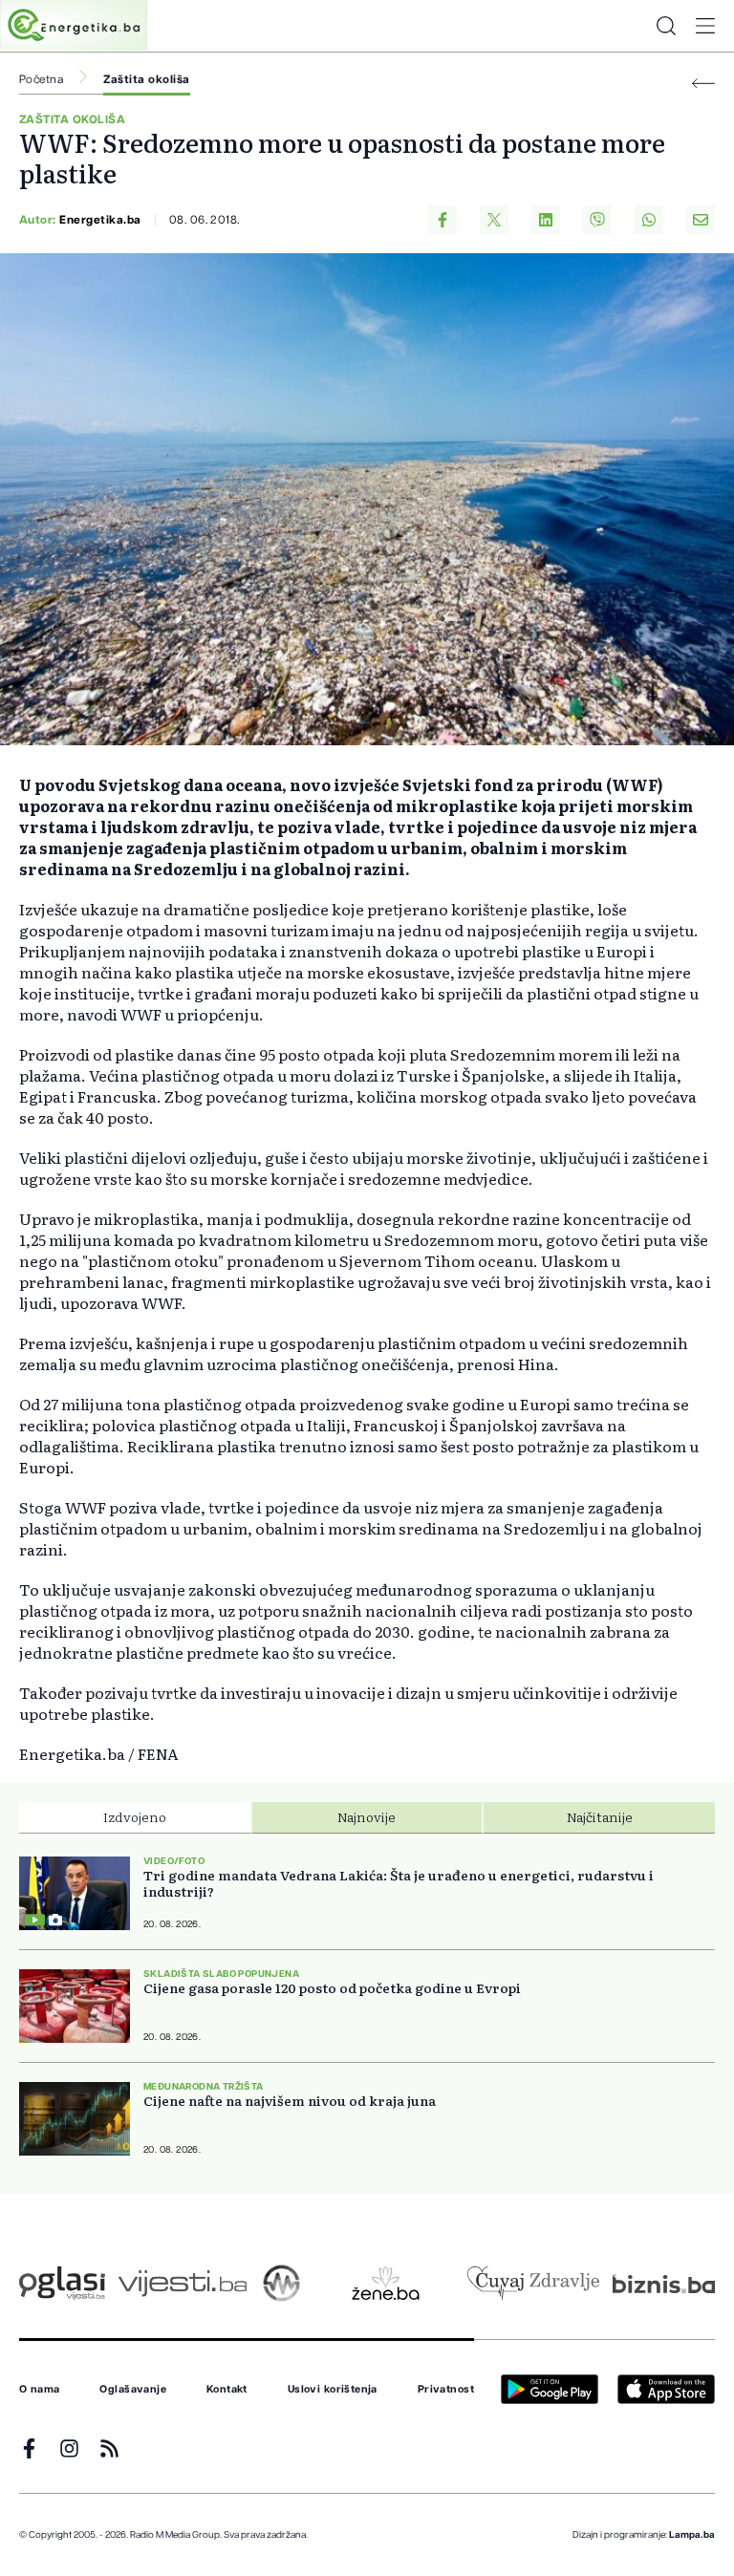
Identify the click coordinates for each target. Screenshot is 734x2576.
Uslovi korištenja (333, 2390)
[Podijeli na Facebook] (443, 220)
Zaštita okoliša (146, 79)
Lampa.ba (692, 2535)
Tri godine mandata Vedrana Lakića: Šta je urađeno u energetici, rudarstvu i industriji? (399, 1883)
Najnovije (367, 1816)
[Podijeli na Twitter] (494, 220)
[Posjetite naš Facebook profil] (29, 2448)
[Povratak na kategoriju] (703, 84)
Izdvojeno (135, 1816)
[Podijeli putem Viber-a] (597, 220)
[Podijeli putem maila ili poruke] (701, 220)
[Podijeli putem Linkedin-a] (546, 220)
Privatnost (446, 2390)
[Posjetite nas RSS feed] (109, 2448)
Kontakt (227, 2390)
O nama (40, 2390)
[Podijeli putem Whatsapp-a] (649, 220)
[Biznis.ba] (664, 2284)
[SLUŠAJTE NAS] (281, 2283)
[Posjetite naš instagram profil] (69, 2448)
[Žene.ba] (386, 2283)
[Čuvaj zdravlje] (533, 2283)
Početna (41, 79)
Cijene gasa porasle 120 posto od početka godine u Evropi (332, 1988)
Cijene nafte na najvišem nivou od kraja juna (290, 2101)
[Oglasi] (62, 2283)
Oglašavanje (133, 2390)
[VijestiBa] (182, 2283)
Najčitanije (600, 1816)
